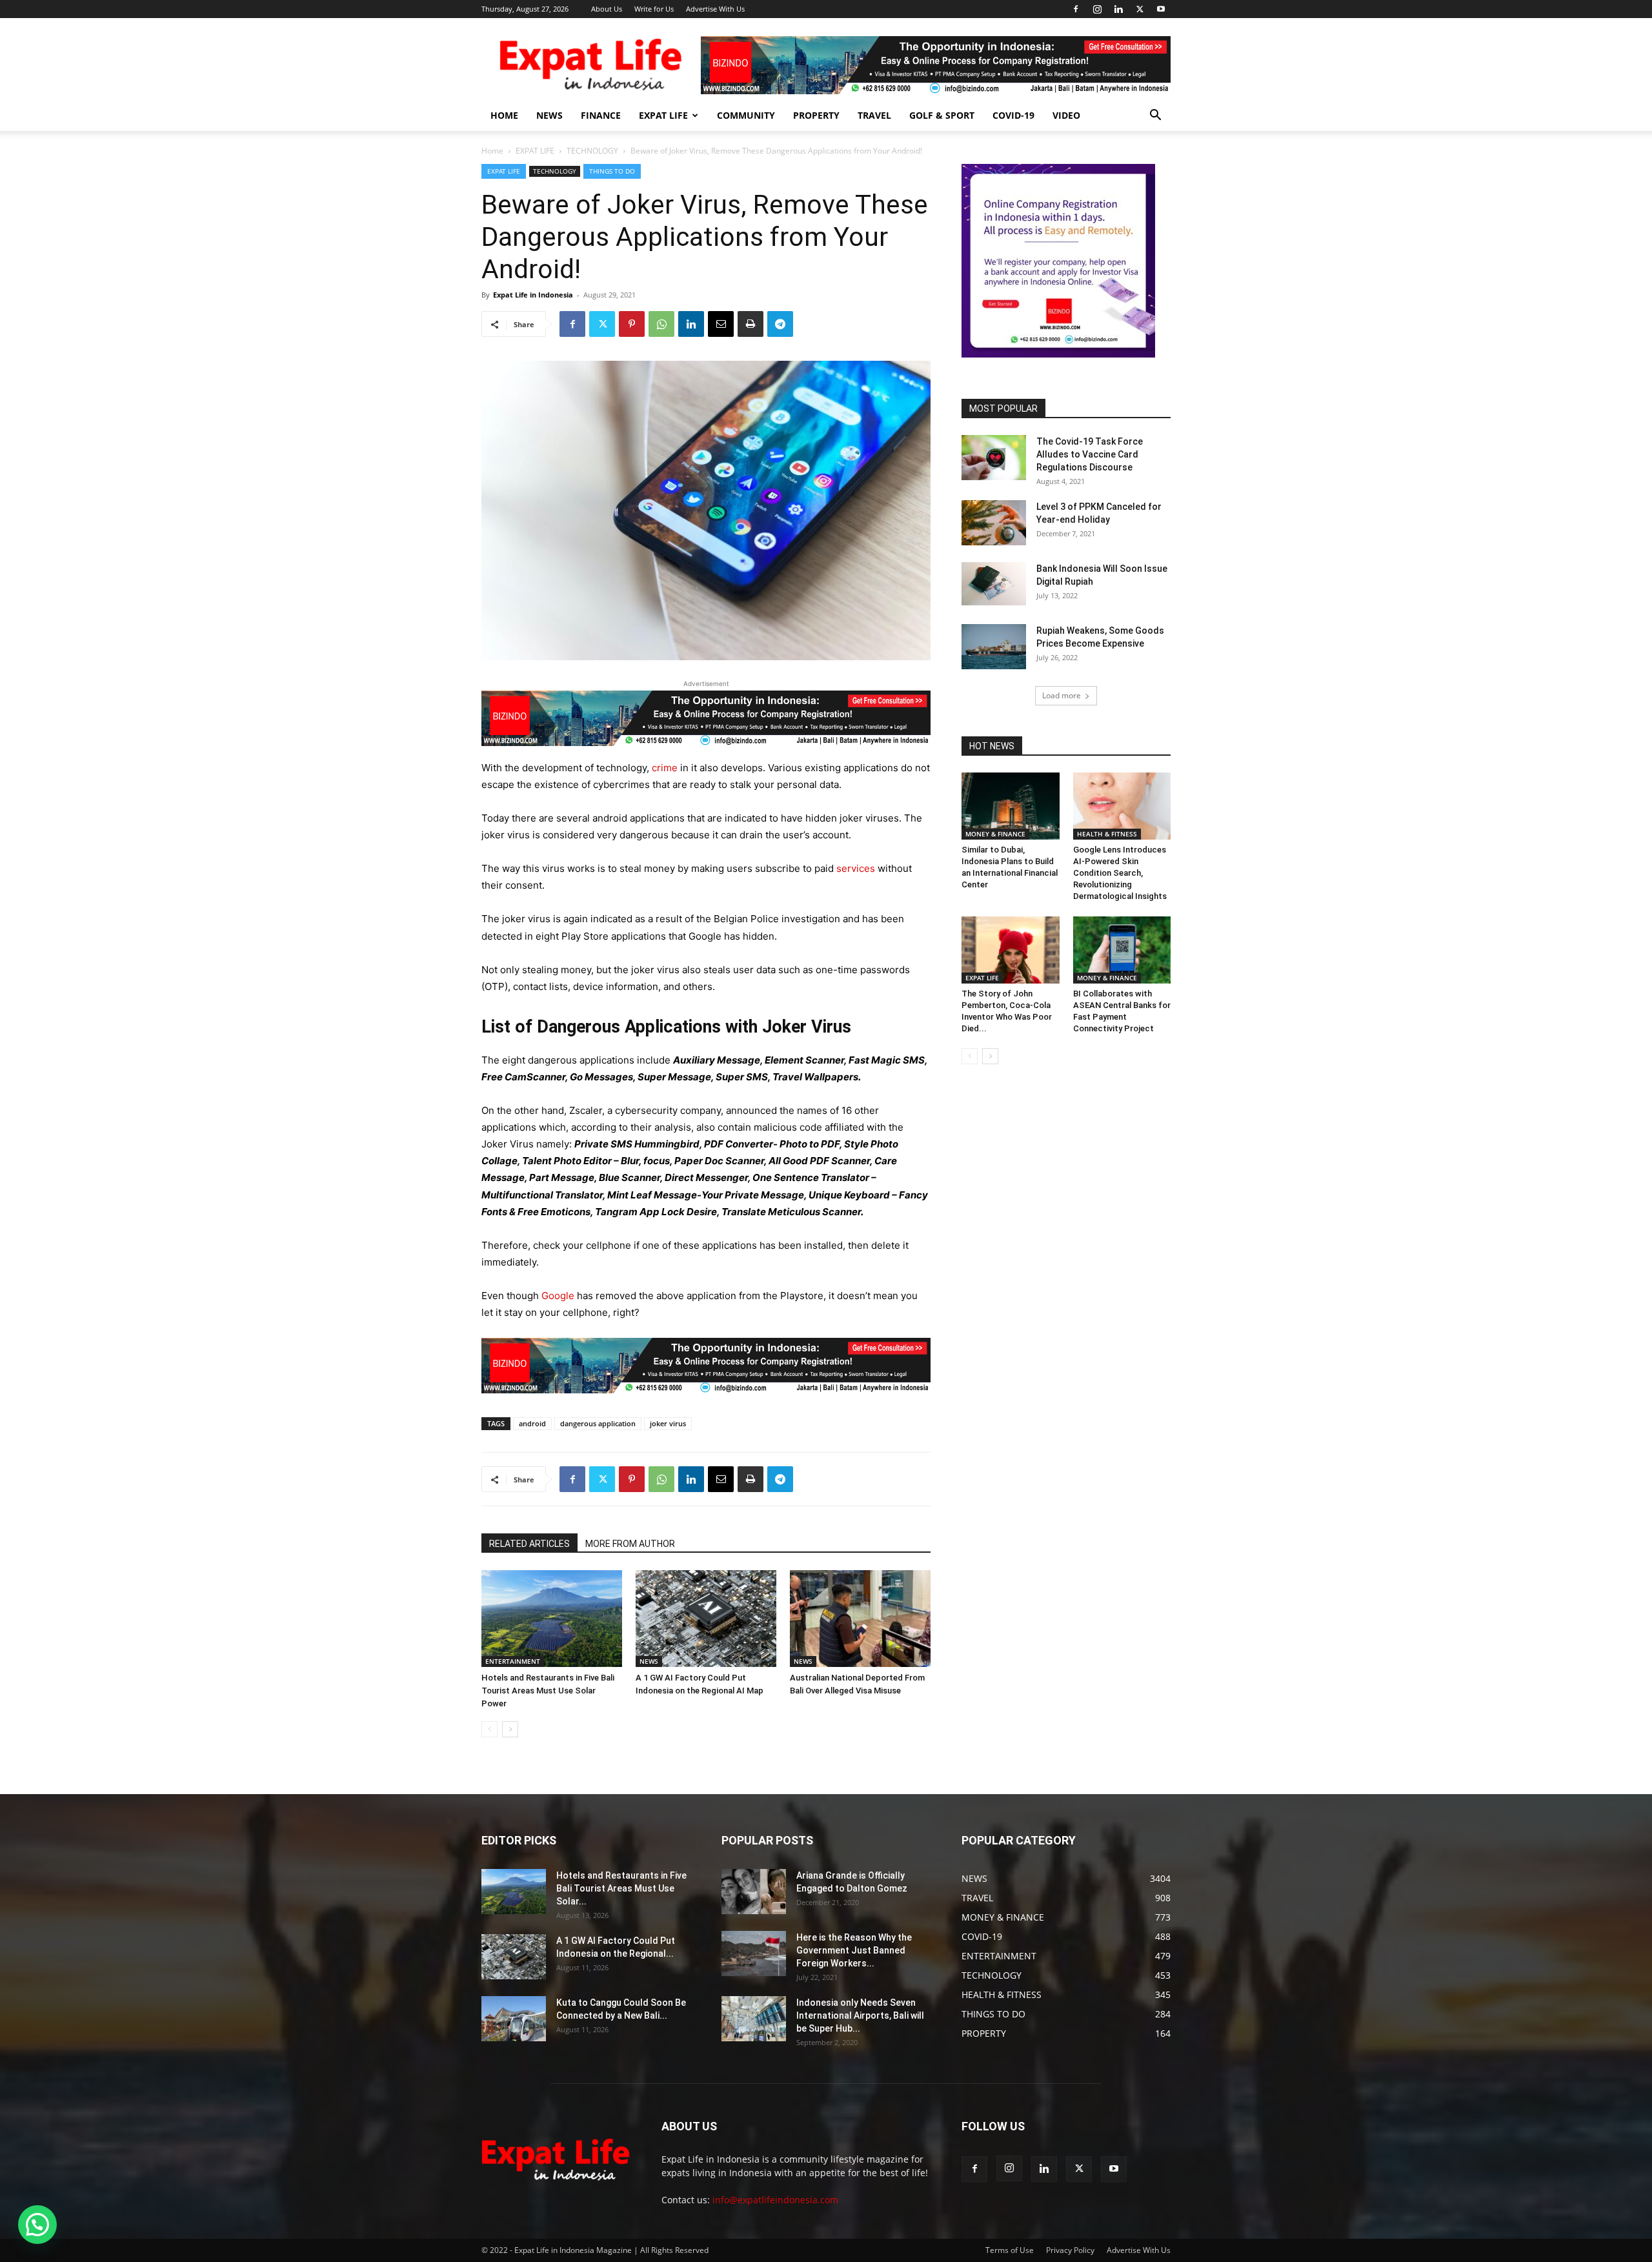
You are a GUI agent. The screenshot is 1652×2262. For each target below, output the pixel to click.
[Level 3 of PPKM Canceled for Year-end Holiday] (994, 523)
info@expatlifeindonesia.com (775, 2200)
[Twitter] (1140, 9)
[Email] (721, 324)
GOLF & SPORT (942, 115)
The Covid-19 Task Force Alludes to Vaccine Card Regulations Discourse (1090, 454)
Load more (1062, 695)
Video (1066, 115)
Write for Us (654, 9)
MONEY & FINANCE (995, 834)
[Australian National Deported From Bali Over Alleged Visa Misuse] (860, 1619)
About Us (607, 9)
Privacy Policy (1070, 2250)
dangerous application (598, 1423)
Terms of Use (1010, 2250)
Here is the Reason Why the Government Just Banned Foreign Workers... (854, 1950)
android (532, 1423)
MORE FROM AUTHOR (630, 1544)
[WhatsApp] (661, 324)
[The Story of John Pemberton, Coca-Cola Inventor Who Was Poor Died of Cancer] (1011, 950)
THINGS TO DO (612, 171)
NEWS (549, 115)
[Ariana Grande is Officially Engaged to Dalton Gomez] (754, 1892)
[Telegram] (780, 324)
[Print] (750, 324)
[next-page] (510, 1729)
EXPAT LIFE (663, 115)
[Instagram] (1097, 9)
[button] (1155, 116)
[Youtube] (1161, 9)
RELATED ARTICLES (529, 1544)
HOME (504, 115)
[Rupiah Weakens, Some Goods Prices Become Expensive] (994, 647)
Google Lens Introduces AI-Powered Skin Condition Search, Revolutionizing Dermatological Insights (1120, 873)
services (856, 868)
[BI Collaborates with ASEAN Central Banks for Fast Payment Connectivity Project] (1122, 950)
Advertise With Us (715, 9)
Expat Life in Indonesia (533, 295)
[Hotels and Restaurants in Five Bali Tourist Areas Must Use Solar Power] (552, 1619)
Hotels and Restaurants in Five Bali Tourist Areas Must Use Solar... (621, 1888)
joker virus (668, 1423)
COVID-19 (1013, 115)
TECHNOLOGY (592, 151)
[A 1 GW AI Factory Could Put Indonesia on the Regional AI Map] (706, 1619)
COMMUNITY (746, 115)
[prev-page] (489, 1729)
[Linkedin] (1118, 9)
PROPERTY (816, 115)
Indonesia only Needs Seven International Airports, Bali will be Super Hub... (860, 2015)
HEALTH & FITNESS (1107, 834)
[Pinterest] (632, 324)
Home (492, 151)
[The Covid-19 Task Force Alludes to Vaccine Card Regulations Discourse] (994, 458)
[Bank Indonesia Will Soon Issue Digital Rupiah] (994, 584)
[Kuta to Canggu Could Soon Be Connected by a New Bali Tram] (514, 2019)
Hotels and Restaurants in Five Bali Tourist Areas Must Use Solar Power (548, 1691)
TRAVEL (874, 115)
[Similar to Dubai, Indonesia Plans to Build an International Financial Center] (1011, 806)
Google (558, 1296)
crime (665, 768)
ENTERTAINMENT (513, 1661)
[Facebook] (1076, 9)
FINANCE (601, 115)
